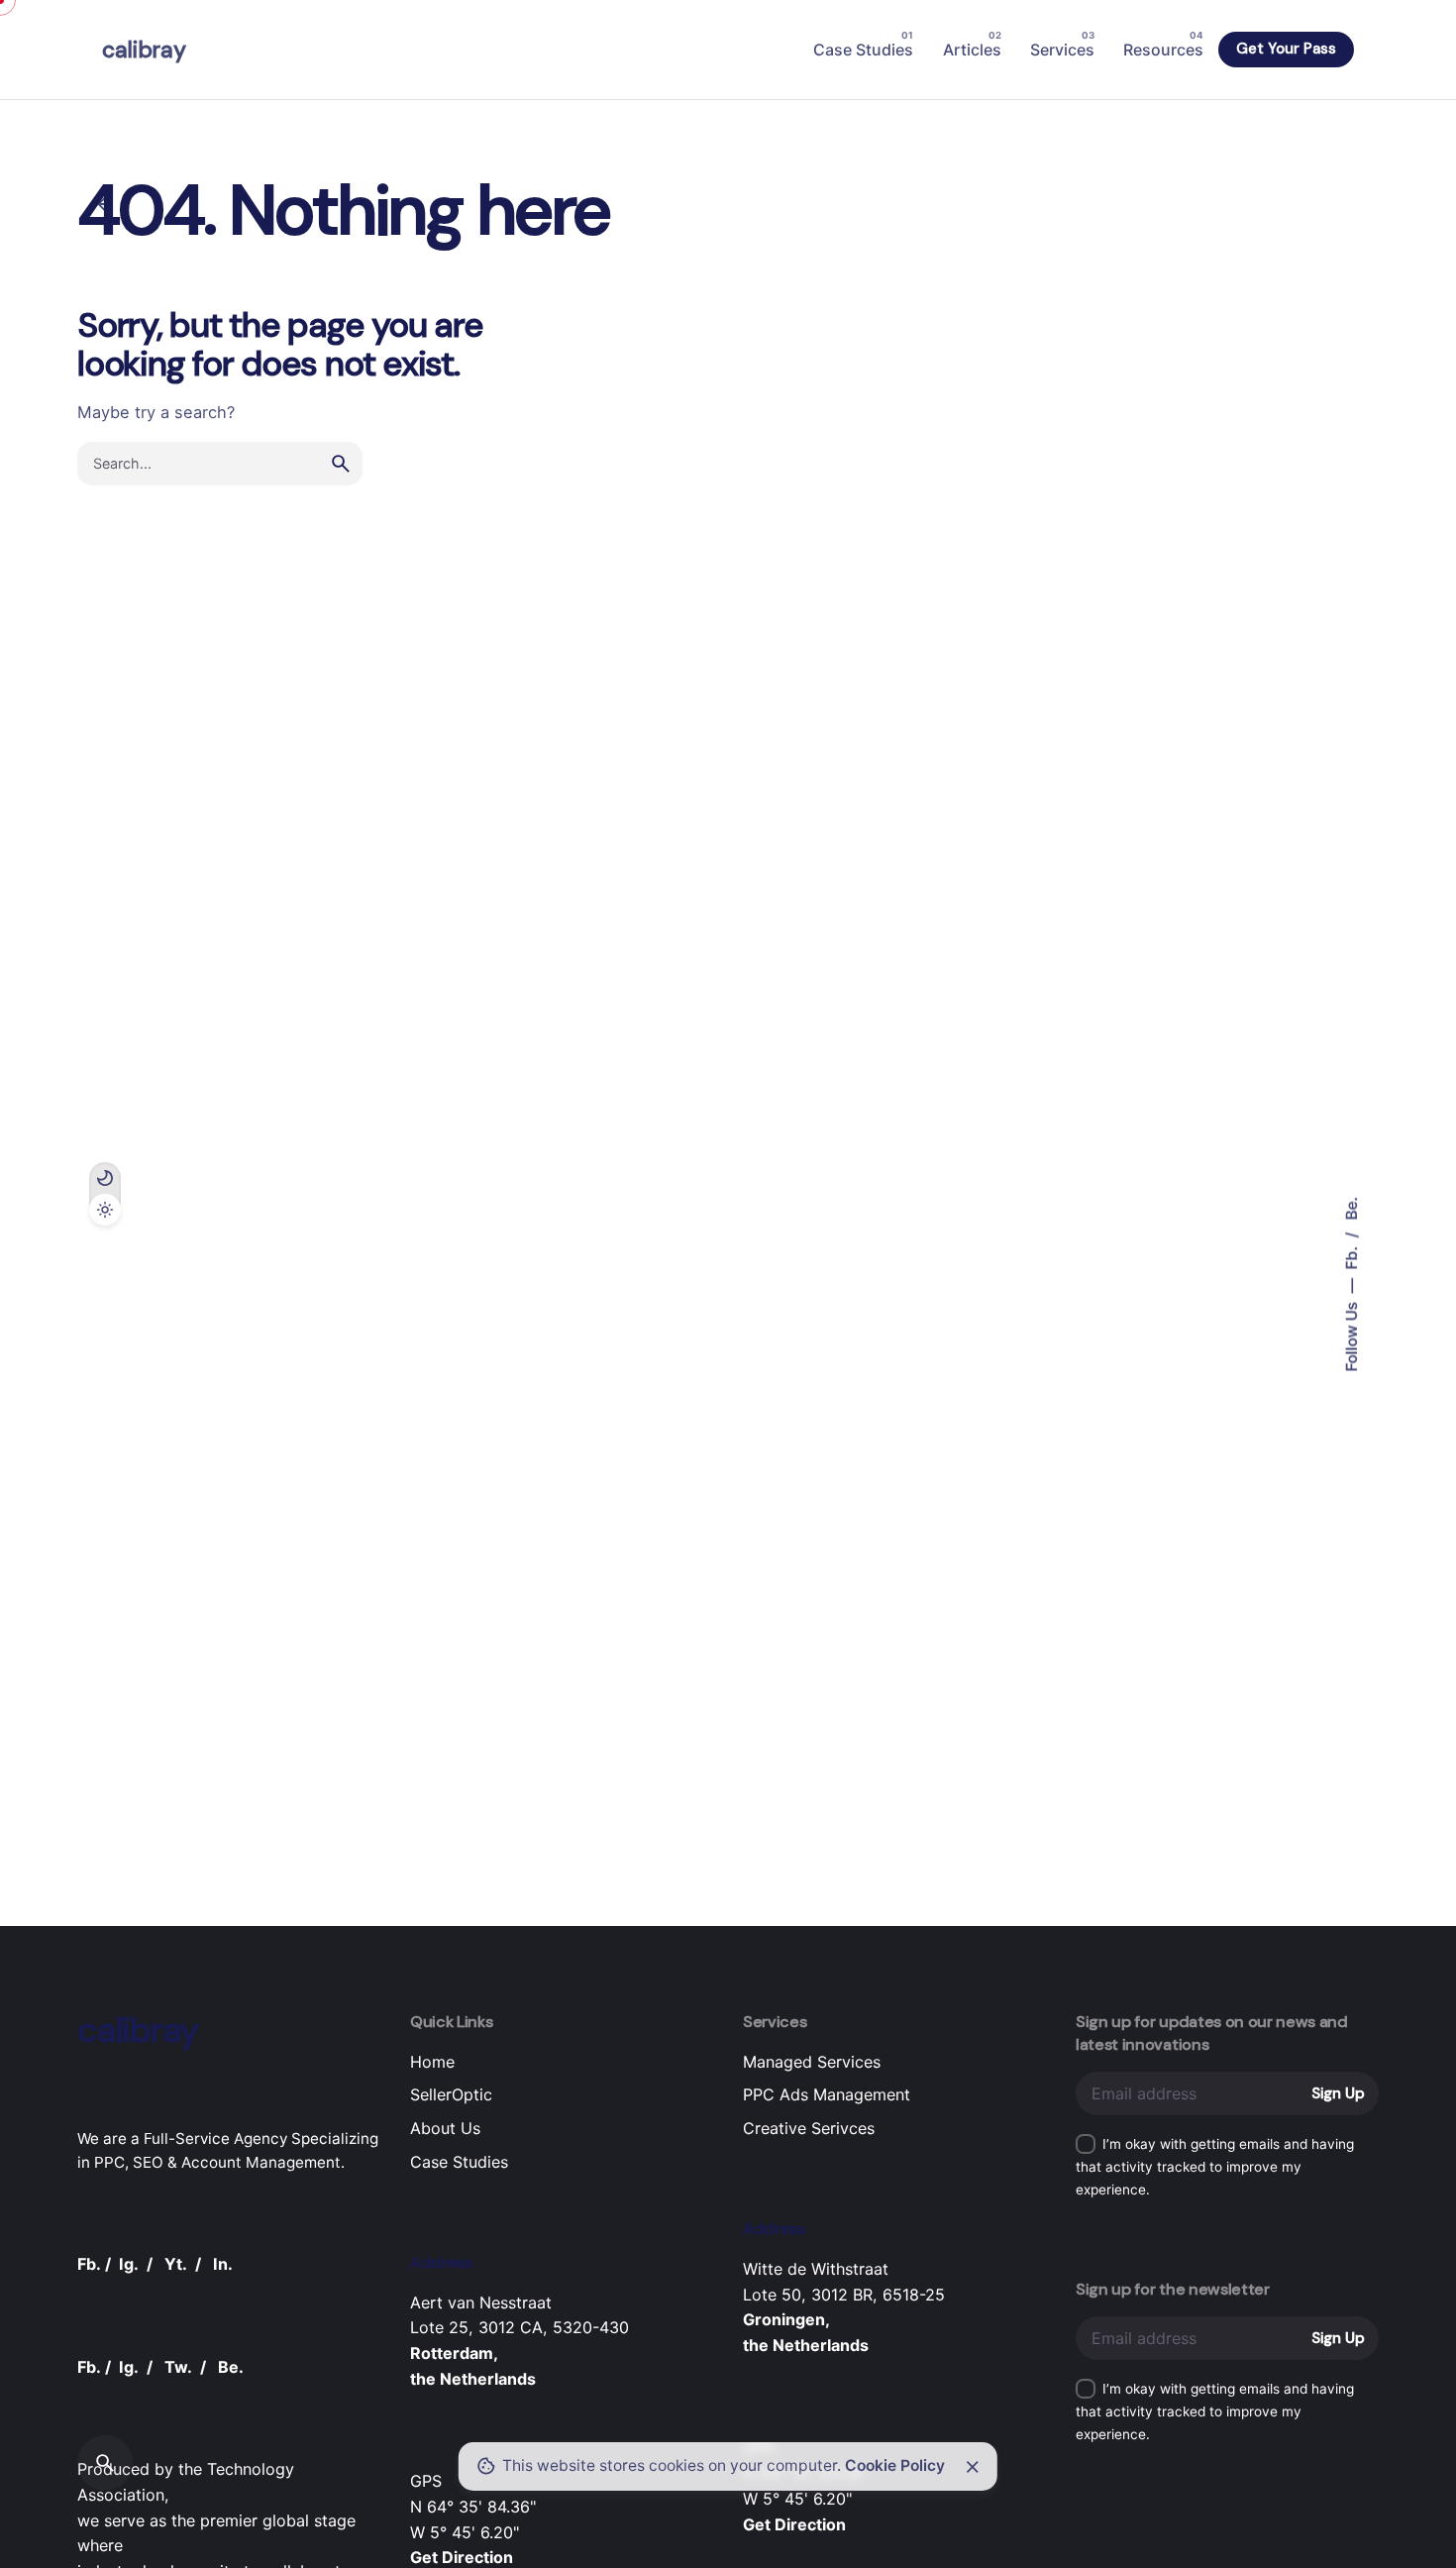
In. (223, 2264)
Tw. (178, 2367)
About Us (445, 2128)
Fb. (1352, 1256)
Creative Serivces (809, 2128)
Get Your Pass (1286, 49)
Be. (1352, 1209)
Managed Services (812, 2062)
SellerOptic (451, 2094)
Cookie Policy (895, 2465)
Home (432, 2062)
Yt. (176, 2264)
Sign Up (1338, 2093)
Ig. (129, 2264)
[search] (341, 464)
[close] (973, 2467)
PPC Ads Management (827, 2094)
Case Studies (459, 2162)
